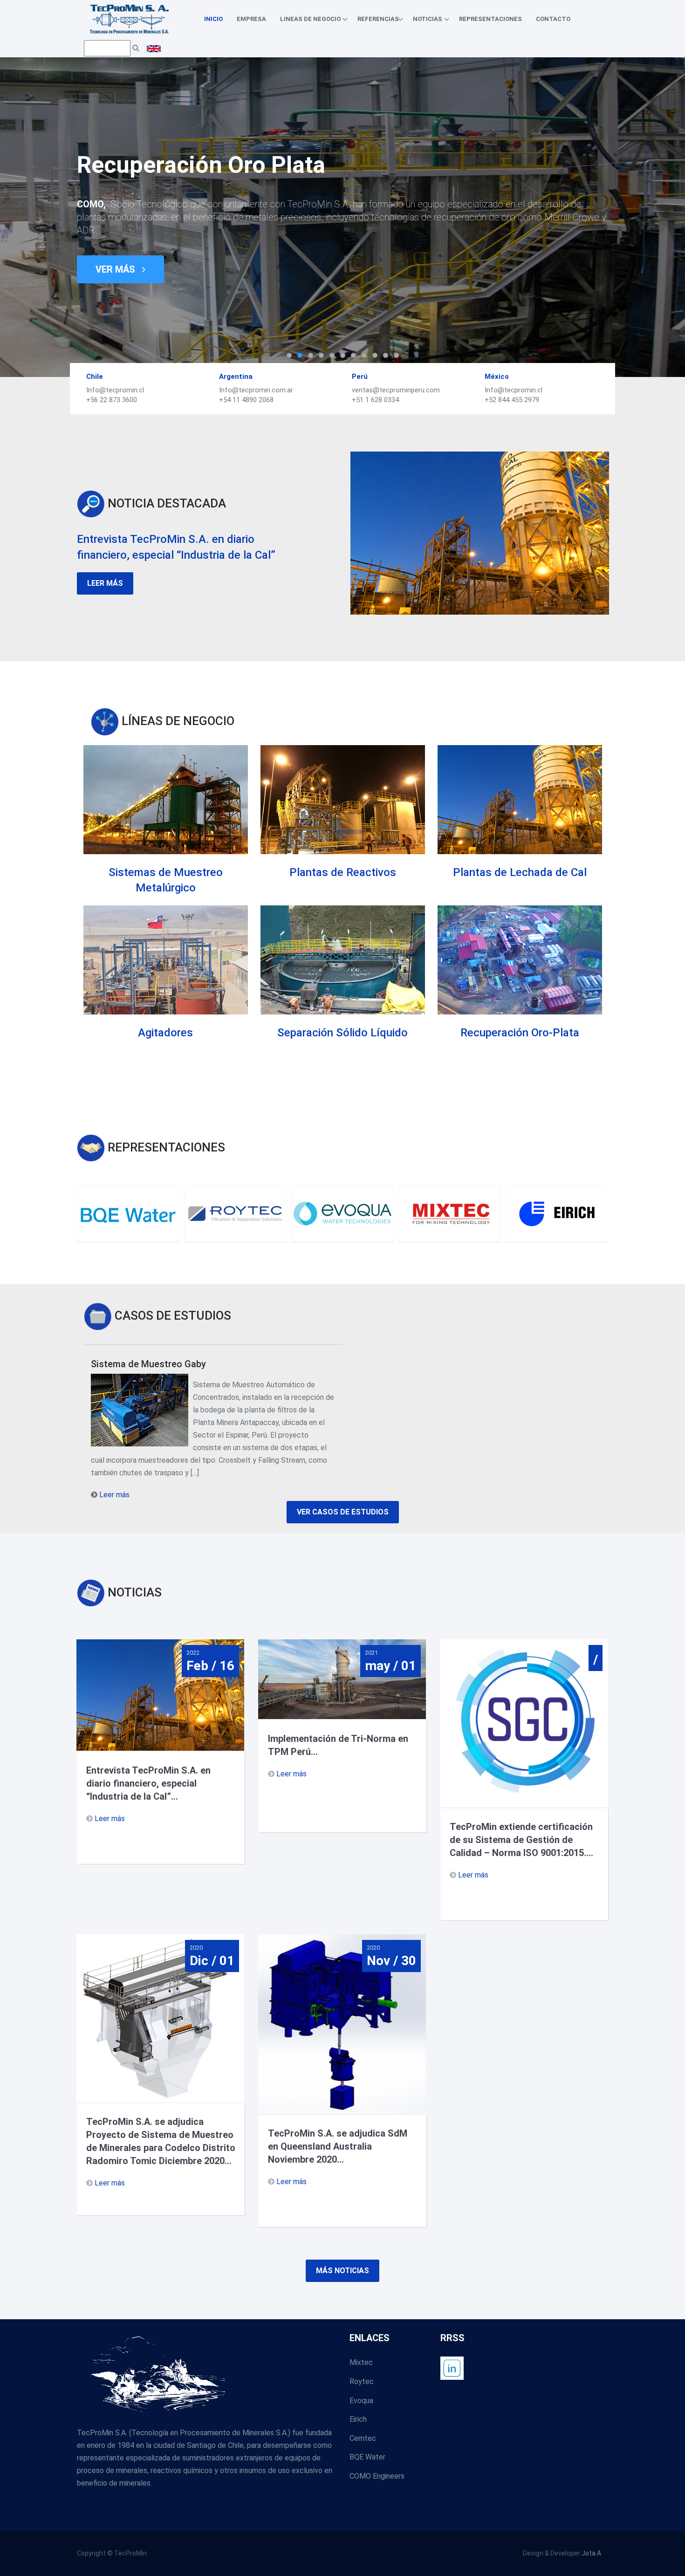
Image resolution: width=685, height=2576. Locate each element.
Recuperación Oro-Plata (520, 1033)
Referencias (378, 19)
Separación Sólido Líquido (342, 1033)
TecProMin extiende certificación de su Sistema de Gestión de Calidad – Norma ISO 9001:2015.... (521, 1840)
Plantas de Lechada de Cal (520, 872)
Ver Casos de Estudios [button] (343, 1512)
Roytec (362, 2381)
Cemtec (363, 2438)
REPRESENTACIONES (490, 19)
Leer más (114, 1495)
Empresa (251, 19)
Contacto (553, 19)
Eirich (358, 2419)
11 (396, 355)
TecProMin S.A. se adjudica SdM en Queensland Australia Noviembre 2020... (338, 2146)
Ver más (116, 269)
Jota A (591, 2553)
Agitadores (165, 1033)
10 (386, 355)
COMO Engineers (377, 2476)
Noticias (429, 19)
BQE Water (367, 2457)
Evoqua (361, 2401)
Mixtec (361, 2362)
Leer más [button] (105, 583)
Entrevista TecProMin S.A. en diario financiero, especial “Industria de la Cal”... (148, 1783)
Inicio (213, 19)
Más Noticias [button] (342, 2271)
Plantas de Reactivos (343, 872)
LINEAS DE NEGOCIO (312, 19)
